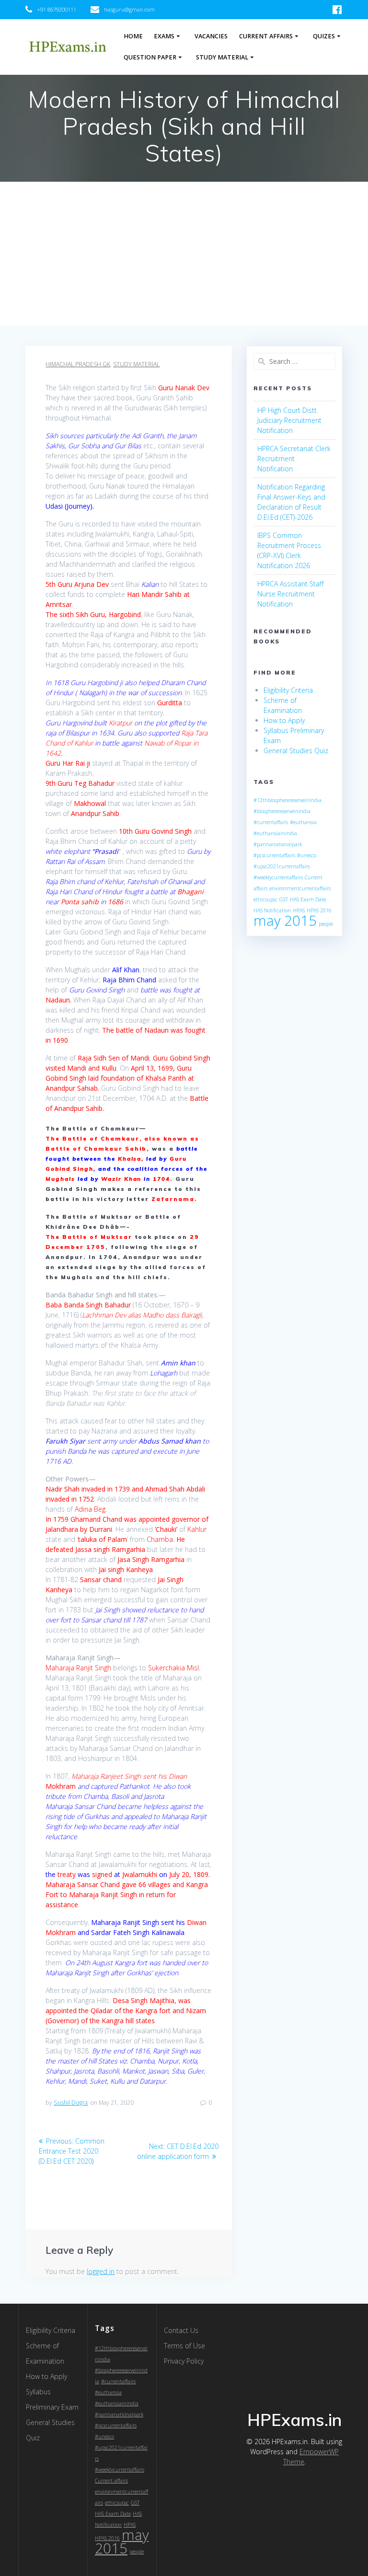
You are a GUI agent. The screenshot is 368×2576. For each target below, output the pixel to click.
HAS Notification (272, 910)
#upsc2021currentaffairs (282, 866)
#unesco (307, 855)
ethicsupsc (265, 899)
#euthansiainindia (275, 833)
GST (284, 899)
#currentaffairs (271, 822)
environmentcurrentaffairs (300, 888)
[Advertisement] (184, 254)
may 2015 (285, 921)
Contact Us (181, 2330)
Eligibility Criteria (288, 690)
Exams (164, 36)
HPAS (299, 910)
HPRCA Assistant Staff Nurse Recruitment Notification (290, 594)
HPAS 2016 (319, 910)
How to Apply (284, 720)
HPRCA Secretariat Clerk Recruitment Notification (294, 459)
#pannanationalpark (278, 844)
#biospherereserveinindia (282, 811)
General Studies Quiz (296, 751)
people (326, 924)
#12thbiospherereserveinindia (287, 800)
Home (133, 36)
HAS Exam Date (308, 899)
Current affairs (111, 2481)
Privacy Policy (184, 2361)
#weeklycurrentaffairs (278, 877)
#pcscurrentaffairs (274, 855)
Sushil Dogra (71, 2103)
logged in (101, 2271)
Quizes (324, 36)
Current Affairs (266, 36)
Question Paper (150, 57)
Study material (136, 364)
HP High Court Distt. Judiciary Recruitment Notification (289, 420)
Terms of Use (184, 2346)
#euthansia (303, 822)
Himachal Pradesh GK (78, 364)
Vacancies (211, 36)
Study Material (222, 57)
